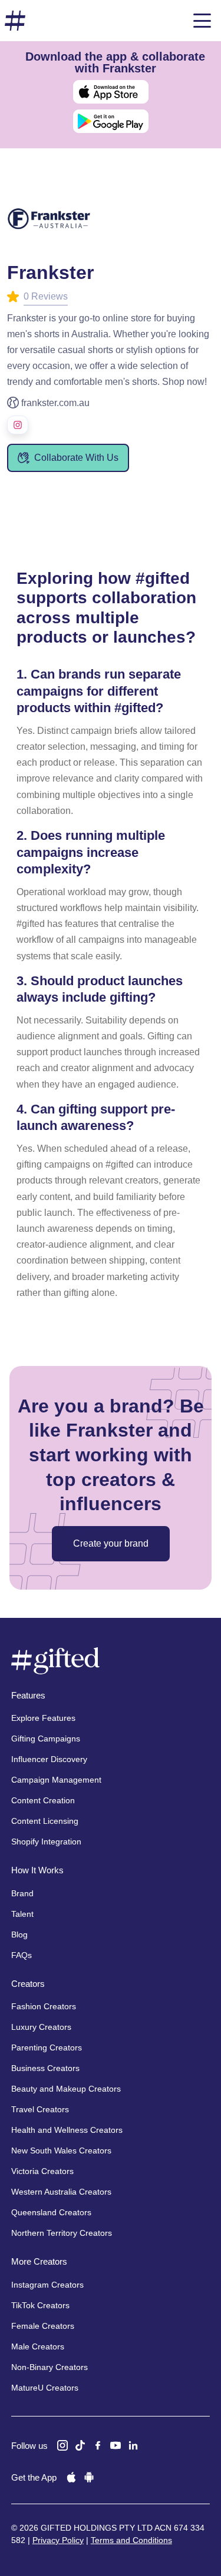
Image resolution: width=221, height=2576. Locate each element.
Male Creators (38, 2346)
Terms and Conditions (131, 2540)
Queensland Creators (51, 2212)
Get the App (34, 2477)
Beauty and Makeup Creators (66, 2089)
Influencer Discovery (49, 1759)
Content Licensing (45, 1821)
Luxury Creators (41, 2027)
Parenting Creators (47, 2047)
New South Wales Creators (61, 2150)
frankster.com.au (55, 403)
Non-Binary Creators (50, 2367)
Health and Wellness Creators (67, 2130)
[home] (15, 21)
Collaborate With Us (76, 458)
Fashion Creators (44, 2006)
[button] (202, 21)
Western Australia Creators (61, 2192)
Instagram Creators (47, 2285)
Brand (22, 1893)
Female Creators (43, 2326)
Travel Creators (40, 2109)
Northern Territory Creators (62, 2233)
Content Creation (43, 1800)
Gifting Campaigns (46, 1739)
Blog (19, 1935)
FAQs (22, 1955)
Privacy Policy (58, 2540)
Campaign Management (56, 1780)
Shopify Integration (46, 1842)
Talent (22, 1914)
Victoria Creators (42, 2171)
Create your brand (111, 1543)
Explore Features (43, 1718)
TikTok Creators (40, 2305)
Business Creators (45, 2068)
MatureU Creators (45, 2388)
